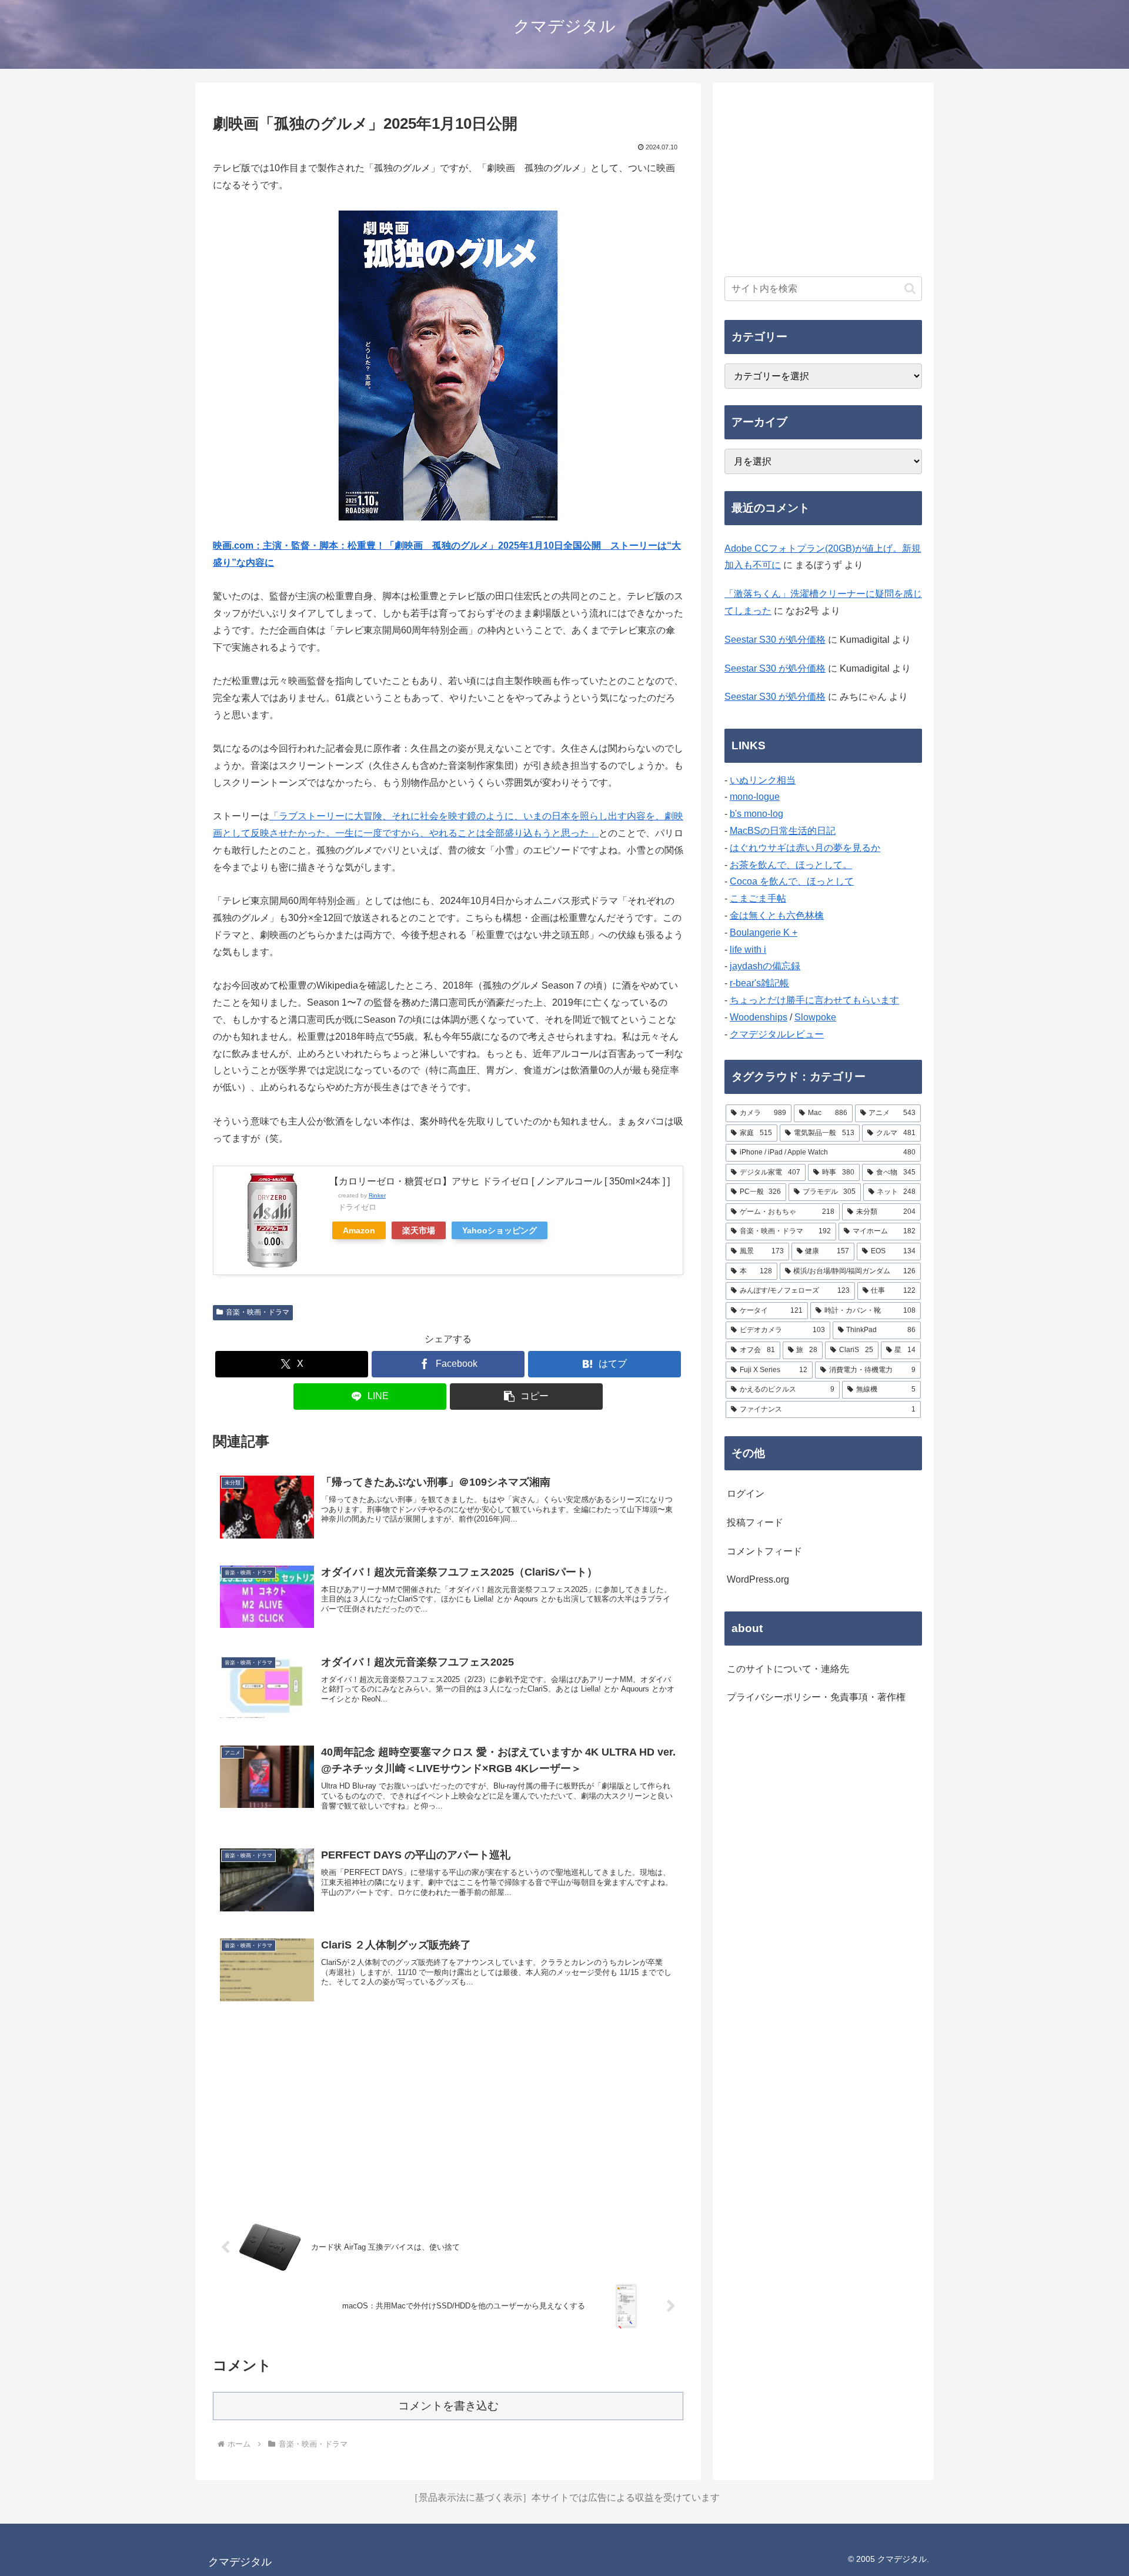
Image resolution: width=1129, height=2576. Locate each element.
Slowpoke (815, 1017)
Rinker (377, 1195)
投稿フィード (755, 1522)
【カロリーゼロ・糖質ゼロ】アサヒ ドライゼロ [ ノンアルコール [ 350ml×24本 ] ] (500, 1181)
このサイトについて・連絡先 (788, 1669)
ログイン (746, 1494)
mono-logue (755, 797)
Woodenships (759, 1017)
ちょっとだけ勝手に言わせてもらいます (814, 1000)
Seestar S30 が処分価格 (775, 640)
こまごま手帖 (758, 898)
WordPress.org (758, 1579)
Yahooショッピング (500, 1230)
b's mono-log (756, 814)
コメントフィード (764, 1551)
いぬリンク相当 (763, 780)
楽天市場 (419, 1230)
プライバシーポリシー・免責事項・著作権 (816, 1697)
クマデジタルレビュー (777, 1034)
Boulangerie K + (764, 932)
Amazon (359, 1230)
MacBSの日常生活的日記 (783, 831)
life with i (748, 950)
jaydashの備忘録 (765, 966)
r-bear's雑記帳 (759, 983)
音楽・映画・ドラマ (258, 1312)
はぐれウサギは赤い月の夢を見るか (805, 848)
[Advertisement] (448, 2113)
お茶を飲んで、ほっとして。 (791, 865)
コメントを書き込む (448, 2406)
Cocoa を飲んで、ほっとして (792, 881)
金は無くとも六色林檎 (777, 915)
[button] (526, 1397)
